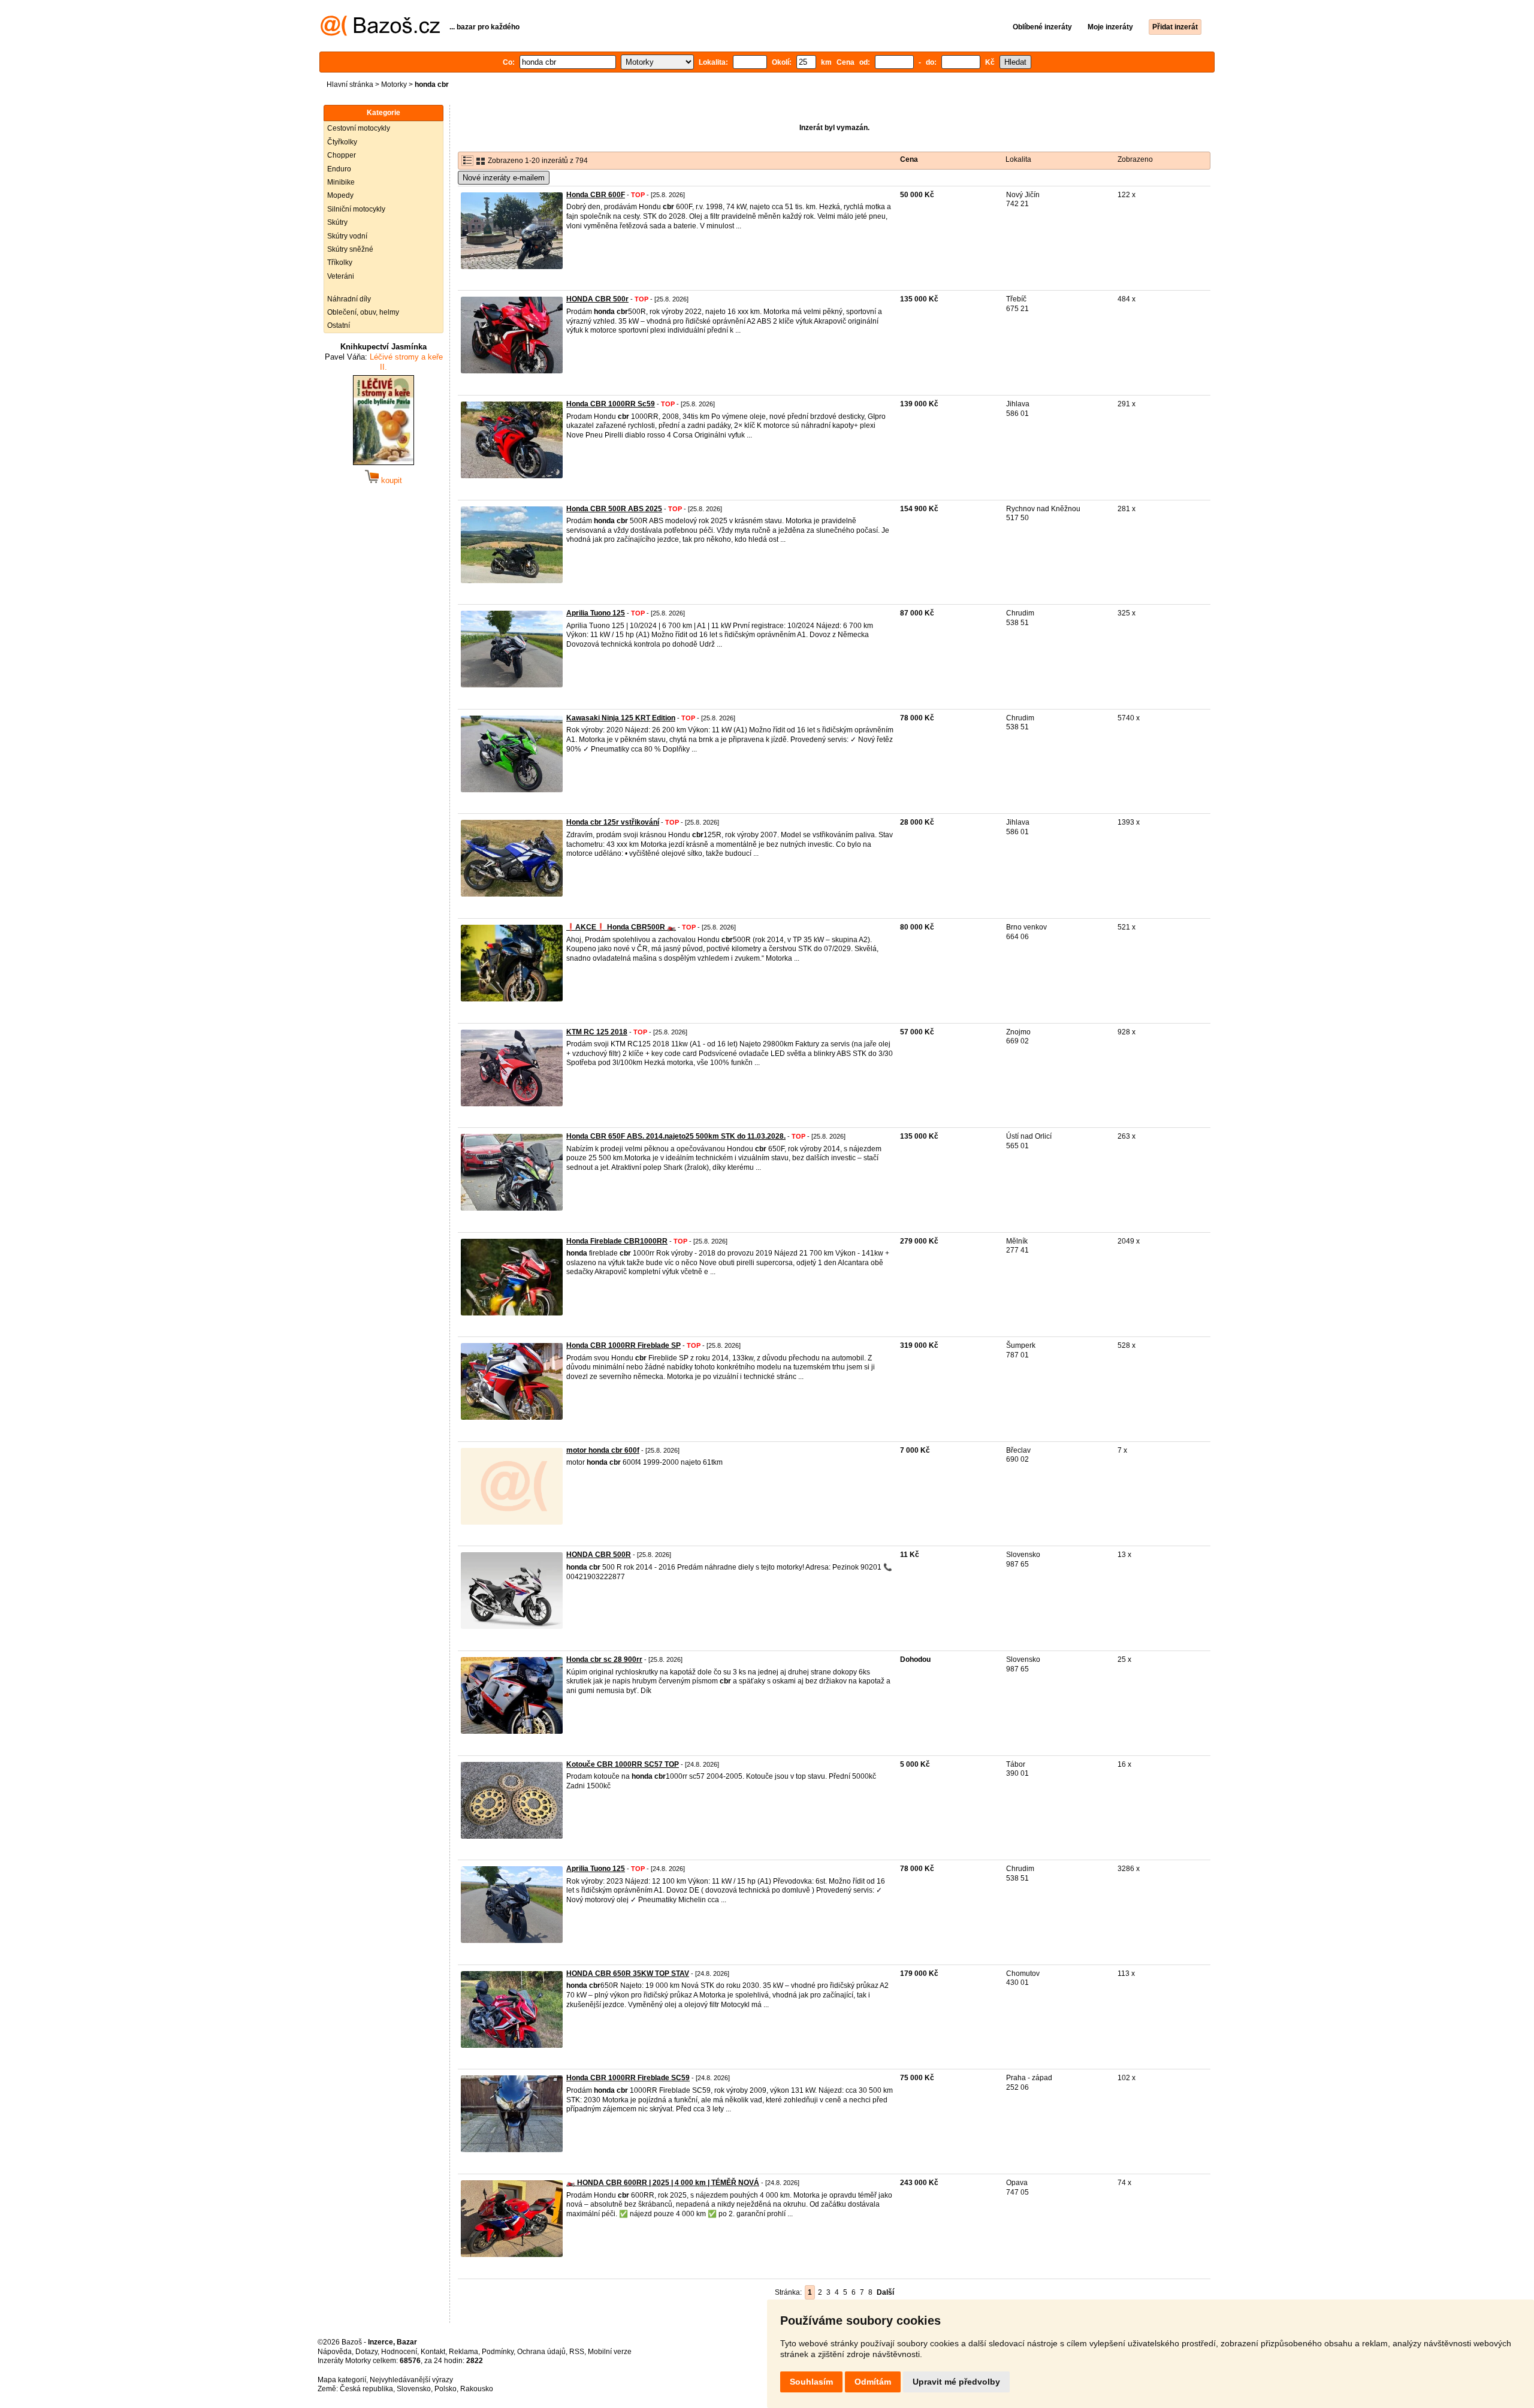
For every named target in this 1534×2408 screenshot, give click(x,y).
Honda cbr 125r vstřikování (613, 822)
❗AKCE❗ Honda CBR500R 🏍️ (621, 927)
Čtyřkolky (342, 142)
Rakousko (477, 2389)
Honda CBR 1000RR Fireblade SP (623, 1345)
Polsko (446, 2389)
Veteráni (341, 276)
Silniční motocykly (356, 209)
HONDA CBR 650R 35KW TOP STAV (628, 1974)
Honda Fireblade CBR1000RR (617, 1241)
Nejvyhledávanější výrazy (411, 2380)
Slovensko (414, 2389)
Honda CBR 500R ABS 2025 (614, 509)
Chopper (342, 155)
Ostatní (339, 325)
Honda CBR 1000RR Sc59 (611, 404)
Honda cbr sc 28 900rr (604, 1659)
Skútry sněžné (350, 249)
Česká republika (366, 2389)
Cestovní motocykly (359, 128)
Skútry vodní (347, 236)
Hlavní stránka (350, 85)
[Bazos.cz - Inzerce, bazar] (380, 34)
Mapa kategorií (342, 2380)
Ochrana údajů (541, 2352)
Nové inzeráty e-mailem (504, 178)
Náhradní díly (349, 299)
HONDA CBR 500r (597, 299)
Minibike (341, 182)
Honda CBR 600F (596, 195)
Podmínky (498, 2352)
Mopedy (340, 195)
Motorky (394, 85)
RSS (577, 2352)
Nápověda (335, 2352)
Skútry (337, 222)
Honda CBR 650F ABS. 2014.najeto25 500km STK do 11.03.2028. (676, 1136)
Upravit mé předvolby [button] (956, 2382)
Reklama (463, 2352)
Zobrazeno (1135, 159)
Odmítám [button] (873, 2382)
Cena (909, 159)
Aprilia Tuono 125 (596, 613)
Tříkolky (340, 262)
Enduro (339, 169)
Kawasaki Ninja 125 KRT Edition (621, 718)
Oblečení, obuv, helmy (363, 312)
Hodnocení (399, 2352)
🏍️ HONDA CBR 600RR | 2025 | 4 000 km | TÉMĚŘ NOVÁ (663, 2183)
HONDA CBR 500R (599, 1555)
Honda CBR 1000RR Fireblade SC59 (628, 2078)
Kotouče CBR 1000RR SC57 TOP (623, 1764)
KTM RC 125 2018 (597, 1032)
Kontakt (433, 2352)
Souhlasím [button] (811, 2382)
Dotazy (366, 2352)
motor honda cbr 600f (603, 1450)
